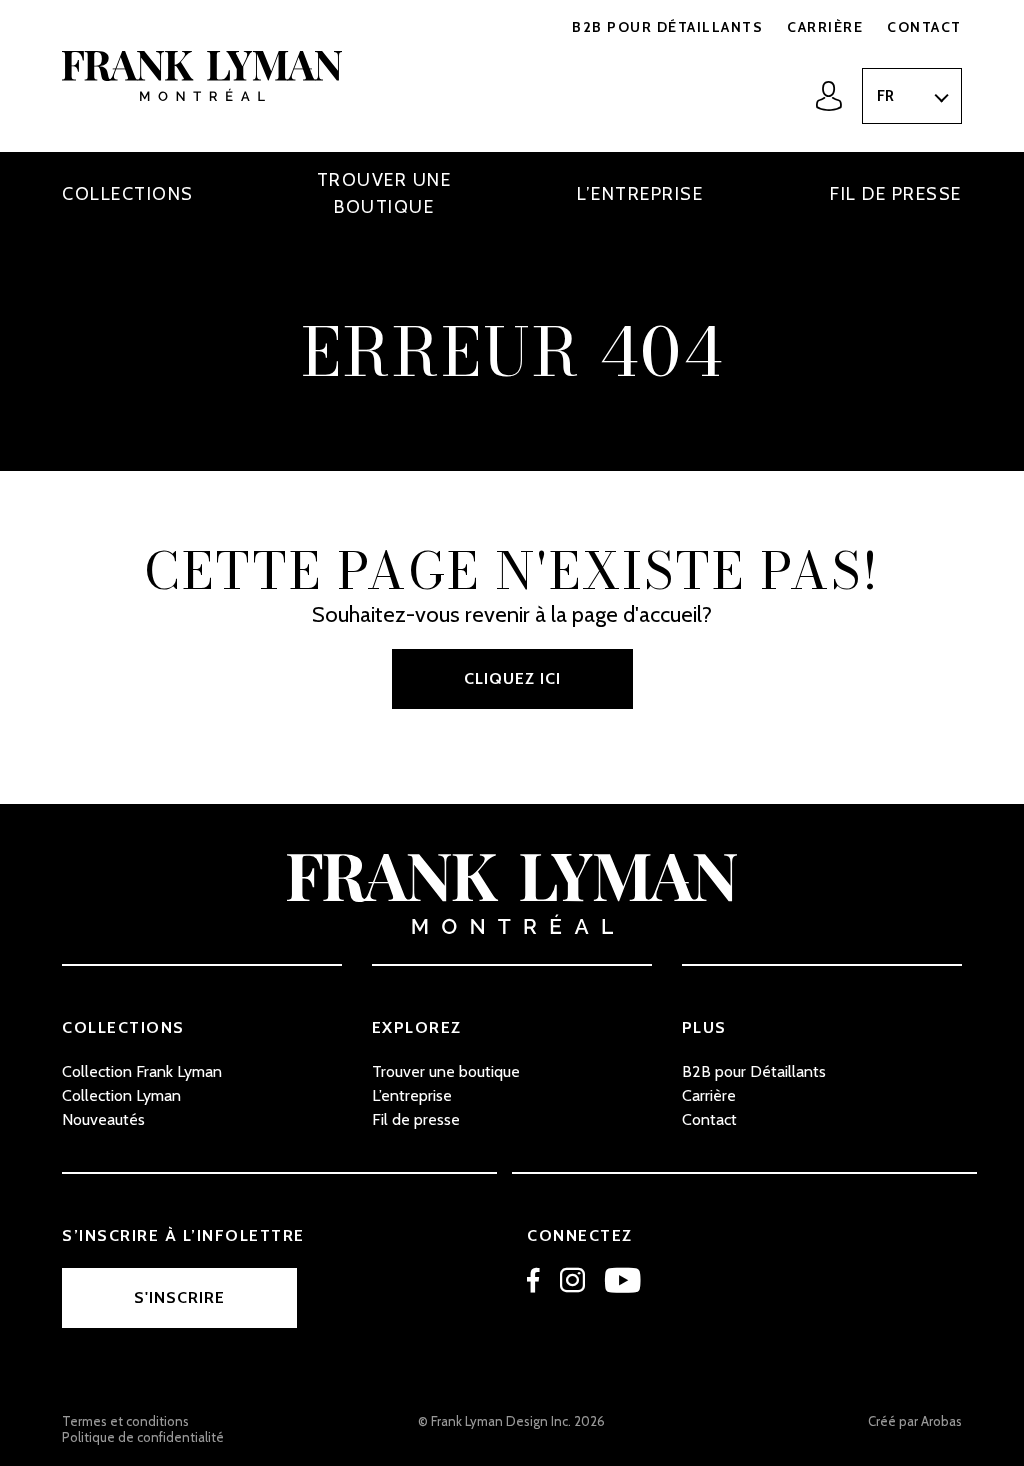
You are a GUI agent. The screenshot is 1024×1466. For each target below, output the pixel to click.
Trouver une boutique (384, 193)
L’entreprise (640, 194)
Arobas (941, 1421)
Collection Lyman (121, 1095)
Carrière (825, 27)
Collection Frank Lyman (142, 1071)
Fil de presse (896, 194)
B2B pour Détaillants (667, 27)
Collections (128, 194)
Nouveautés (103, 1119)
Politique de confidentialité (143, 1437)
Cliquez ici (512, 678)
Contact (924, 27)
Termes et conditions (125, 1421)
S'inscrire (179, 1297)
